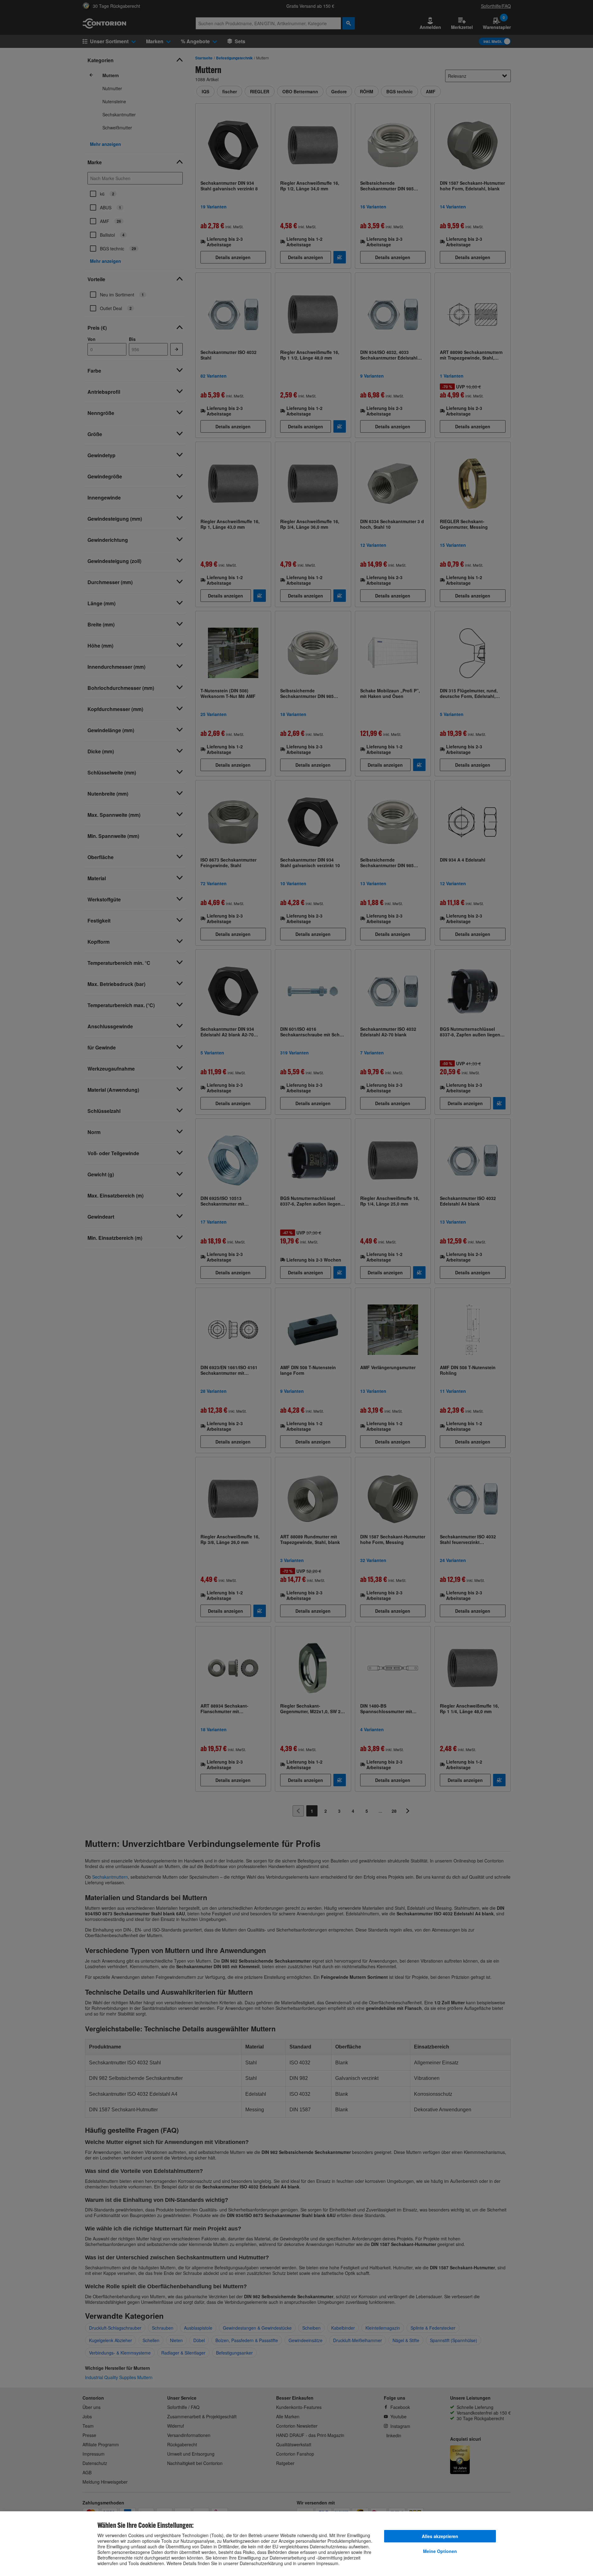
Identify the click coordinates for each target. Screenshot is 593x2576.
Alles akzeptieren (440, 2536)
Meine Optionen (440, 2551)
